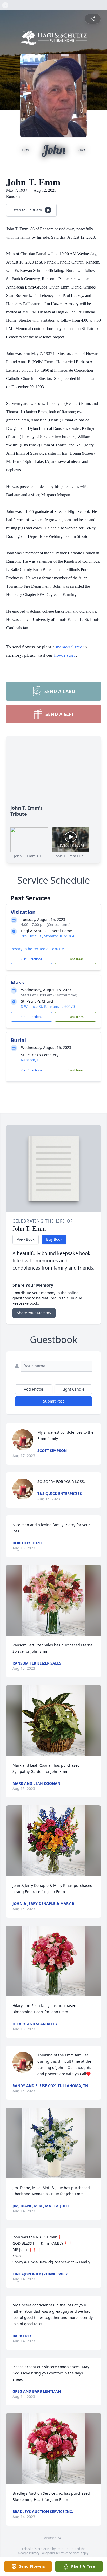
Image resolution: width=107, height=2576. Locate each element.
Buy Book (54, 1239)
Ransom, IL (31, 1060)
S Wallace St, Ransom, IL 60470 (48, 1006)
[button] (53, 1600)
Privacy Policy (39, 2553)
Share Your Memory (34, 1313)
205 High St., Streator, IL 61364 (48, 936)
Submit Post (53, 1401)
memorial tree (69, 647)
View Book (26, 1239)
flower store (65, 655)
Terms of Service (68, 2553)
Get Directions (32, 959)
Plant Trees (76, 959)
